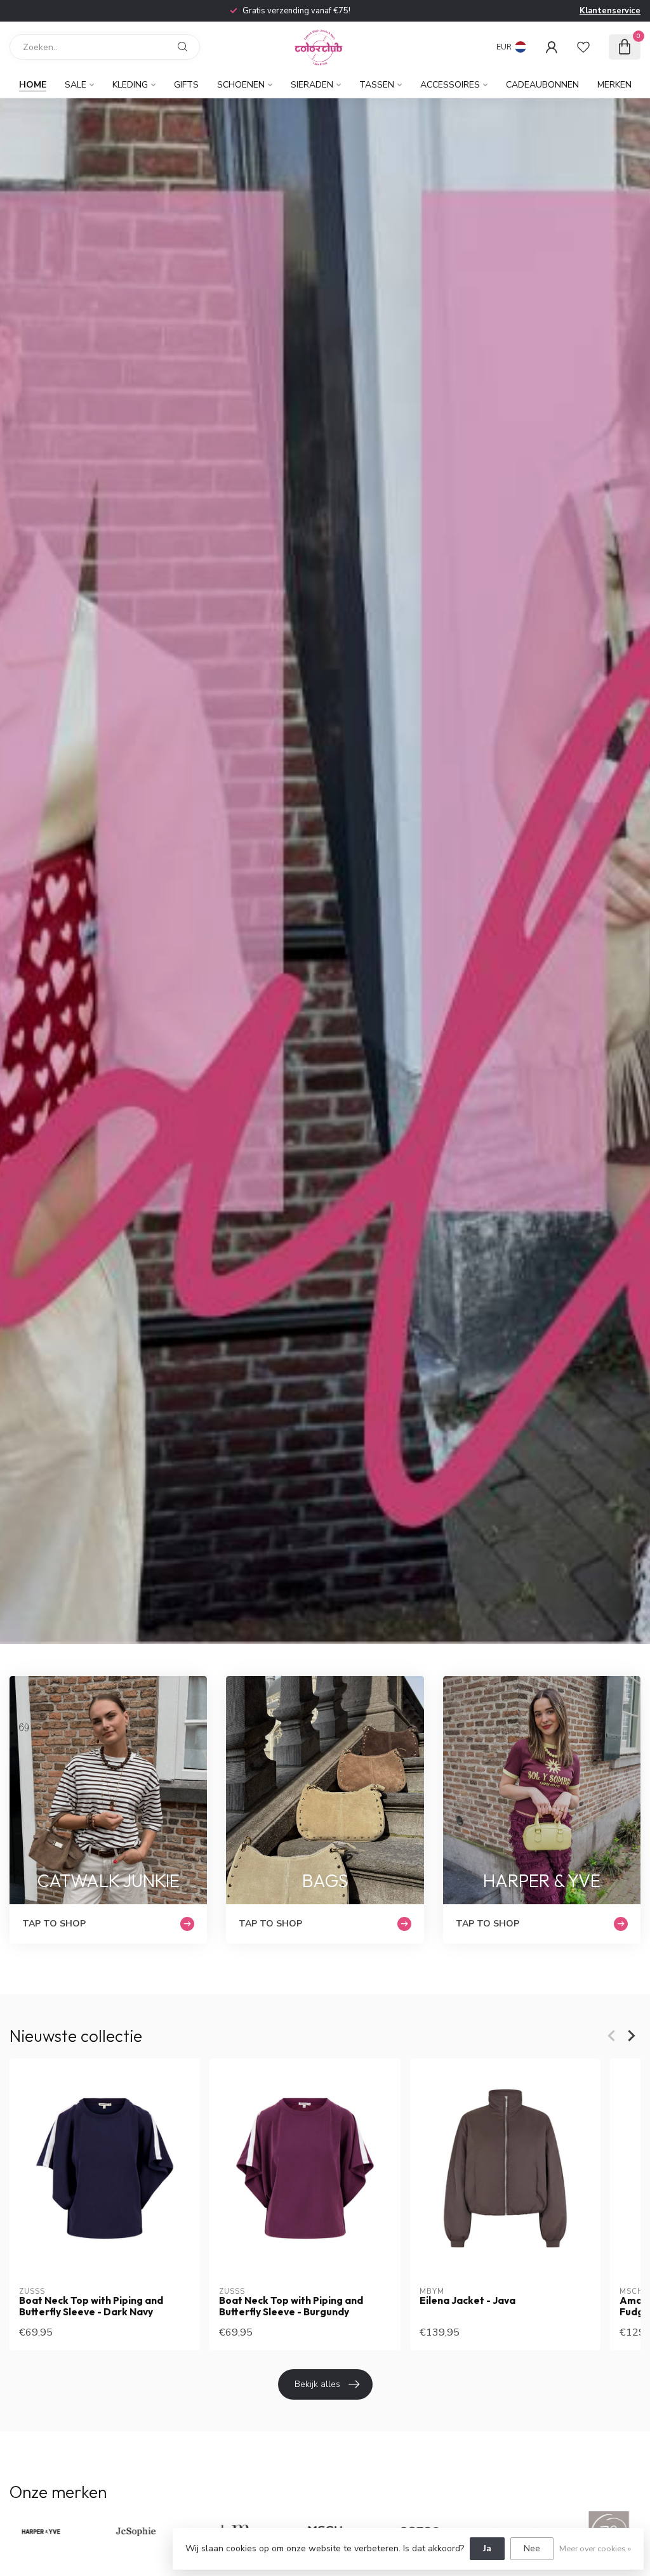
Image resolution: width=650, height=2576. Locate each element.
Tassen (377, 85)
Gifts (186, 85)
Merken (614, 85)
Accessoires (450, 85)
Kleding (130, 85)
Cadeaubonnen (542, 85)
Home (33, 85)
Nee (532, 2548)
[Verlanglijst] (583, 47)
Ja (487, 2548)
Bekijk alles (317, 2384)
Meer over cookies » (595, 2548)
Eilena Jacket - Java (468, 2301)
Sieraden (312, 85)
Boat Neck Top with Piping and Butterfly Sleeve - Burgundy (291, 2306)
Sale (76, 85)
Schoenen (241, 85)
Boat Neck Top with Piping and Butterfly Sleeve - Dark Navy (91, 2306)
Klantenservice (610, 11)
